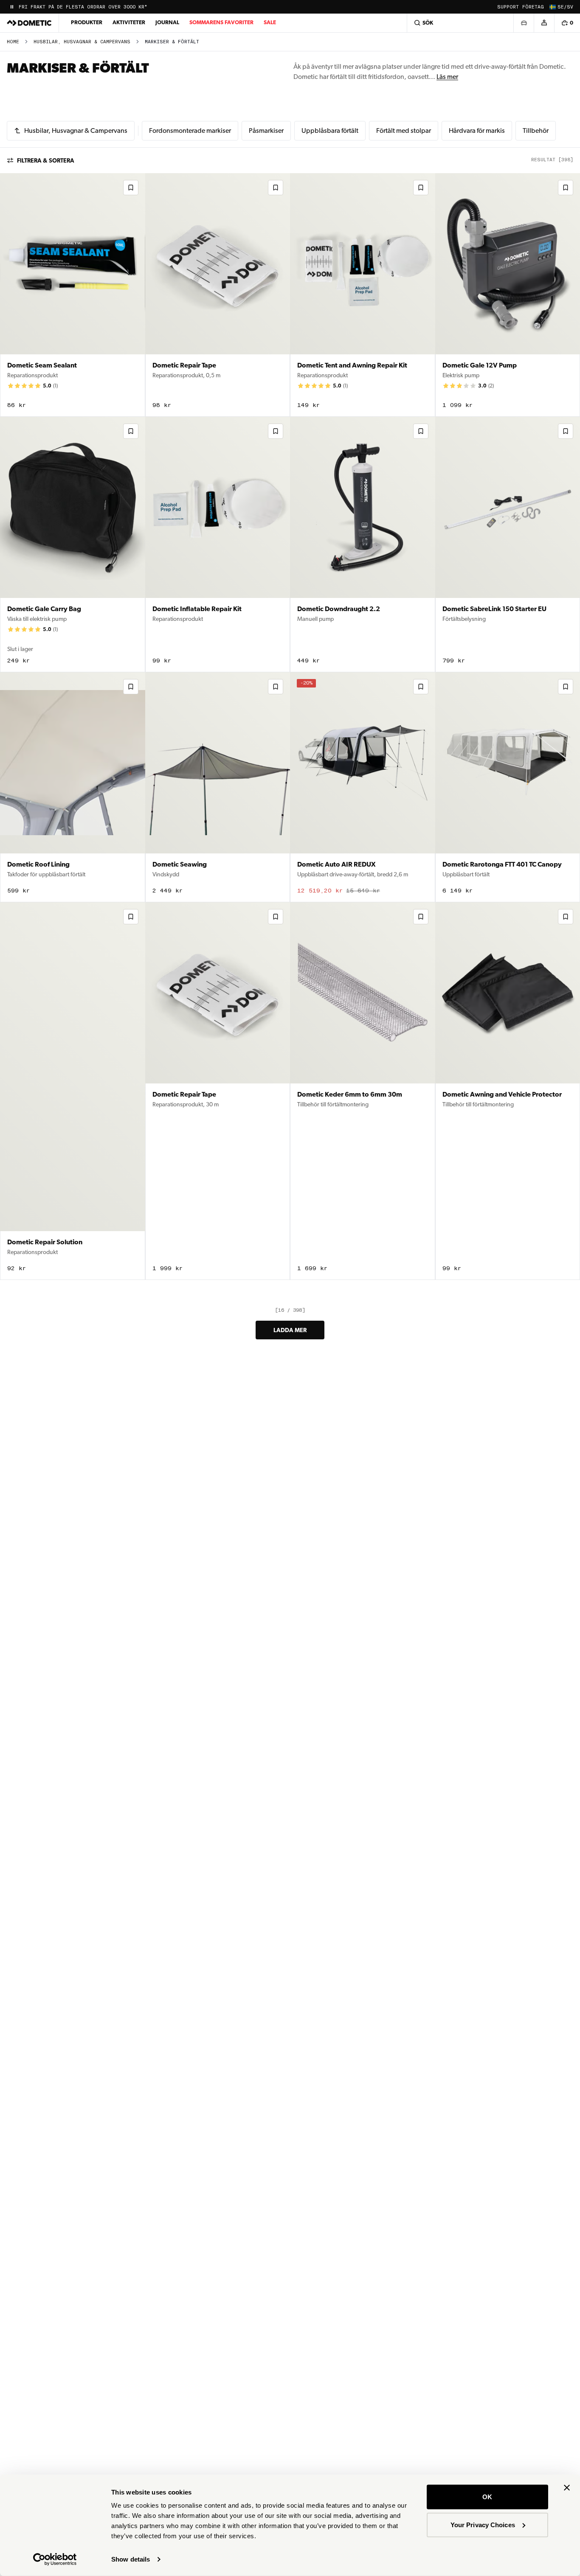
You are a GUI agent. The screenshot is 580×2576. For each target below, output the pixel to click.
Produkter (87, 22)
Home (13, 42)
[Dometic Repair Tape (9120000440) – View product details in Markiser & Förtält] (218, 295)
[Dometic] (29, 23)
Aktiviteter (129, 22)
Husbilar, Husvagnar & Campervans (82, 42)
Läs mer (447, 77)
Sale (270, 22)
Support (508, 7)
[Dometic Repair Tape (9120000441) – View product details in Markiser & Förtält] (218, 1091)
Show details (131, 2559)
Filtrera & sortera (46, 160)
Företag (533, 7)
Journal (167, 22)
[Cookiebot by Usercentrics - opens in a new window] (55, 2559)
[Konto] (544, 23)
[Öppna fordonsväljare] (524, 23)
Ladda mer (290, 1330)
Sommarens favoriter (221, 22)
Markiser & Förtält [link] (172, 42)
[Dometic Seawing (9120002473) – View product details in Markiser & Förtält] (218, 787)
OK (487, 2497)
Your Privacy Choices (483, 2524)
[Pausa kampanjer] (12, 7)
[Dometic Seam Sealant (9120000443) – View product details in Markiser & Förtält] (73, 295)
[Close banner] (567, 2488)
